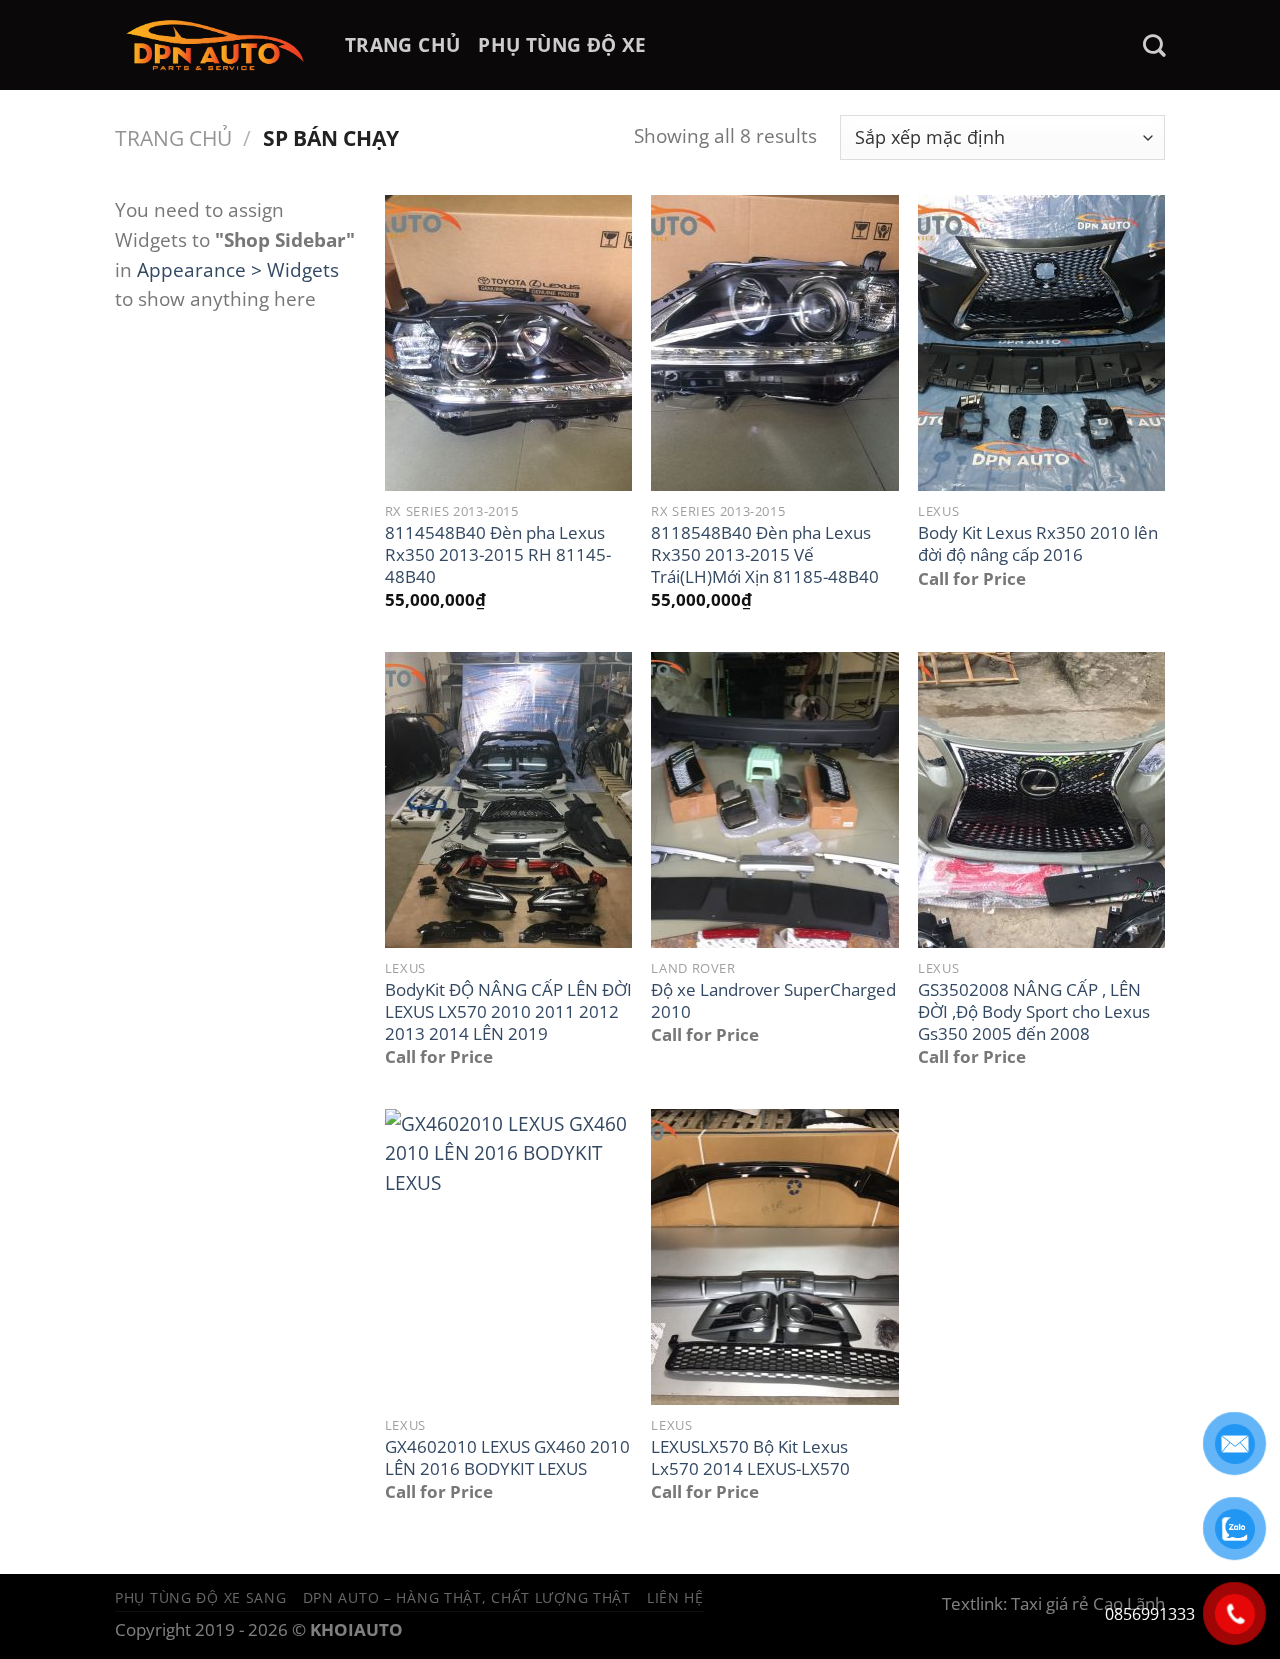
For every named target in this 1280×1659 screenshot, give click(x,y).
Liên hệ (675, 1597)
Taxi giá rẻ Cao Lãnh (1088, 1603)
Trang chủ (173, 137)
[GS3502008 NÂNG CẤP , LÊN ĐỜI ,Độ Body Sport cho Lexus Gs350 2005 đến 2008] (1041, 800)
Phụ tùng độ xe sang (201, 1597)
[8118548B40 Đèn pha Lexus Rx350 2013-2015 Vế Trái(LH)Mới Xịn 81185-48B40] (774, 343)
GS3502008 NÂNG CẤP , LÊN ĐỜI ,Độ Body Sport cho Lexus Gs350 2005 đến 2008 (1034, 1011)
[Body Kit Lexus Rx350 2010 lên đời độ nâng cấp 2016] (1041, 343)
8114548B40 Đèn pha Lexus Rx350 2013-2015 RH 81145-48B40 (498, 554)
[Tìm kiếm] (1154, 45)
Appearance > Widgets (238, 269)
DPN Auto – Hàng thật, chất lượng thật (467, 1597)
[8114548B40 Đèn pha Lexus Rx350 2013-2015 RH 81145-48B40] (508, 343)
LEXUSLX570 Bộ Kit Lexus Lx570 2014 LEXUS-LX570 (750, 1457)
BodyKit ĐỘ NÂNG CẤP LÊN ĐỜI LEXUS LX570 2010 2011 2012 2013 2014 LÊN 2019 (508, 1011)
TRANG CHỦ (402, 44)
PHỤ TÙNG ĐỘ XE (562, 44)
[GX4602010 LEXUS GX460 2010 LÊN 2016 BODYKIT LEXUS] (508, 1257)
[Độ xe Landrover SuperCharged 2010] (774, 800)
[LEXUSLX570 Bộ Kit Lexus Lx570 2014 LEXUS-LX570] (774, 1257)
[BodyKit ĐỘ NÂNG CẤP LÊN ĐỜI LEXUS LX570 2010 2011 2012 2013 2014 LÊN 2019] (508, 800)
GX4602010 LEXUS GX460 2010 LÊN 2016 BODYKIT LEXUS (507, 1457)
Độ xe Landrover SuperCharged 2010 (773, 1000)
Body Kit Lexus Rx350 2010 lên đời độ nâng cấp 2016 (1038, 543)
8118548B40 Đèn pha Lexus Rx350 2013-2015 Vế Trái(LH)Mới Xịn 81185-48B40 (765, 554)
